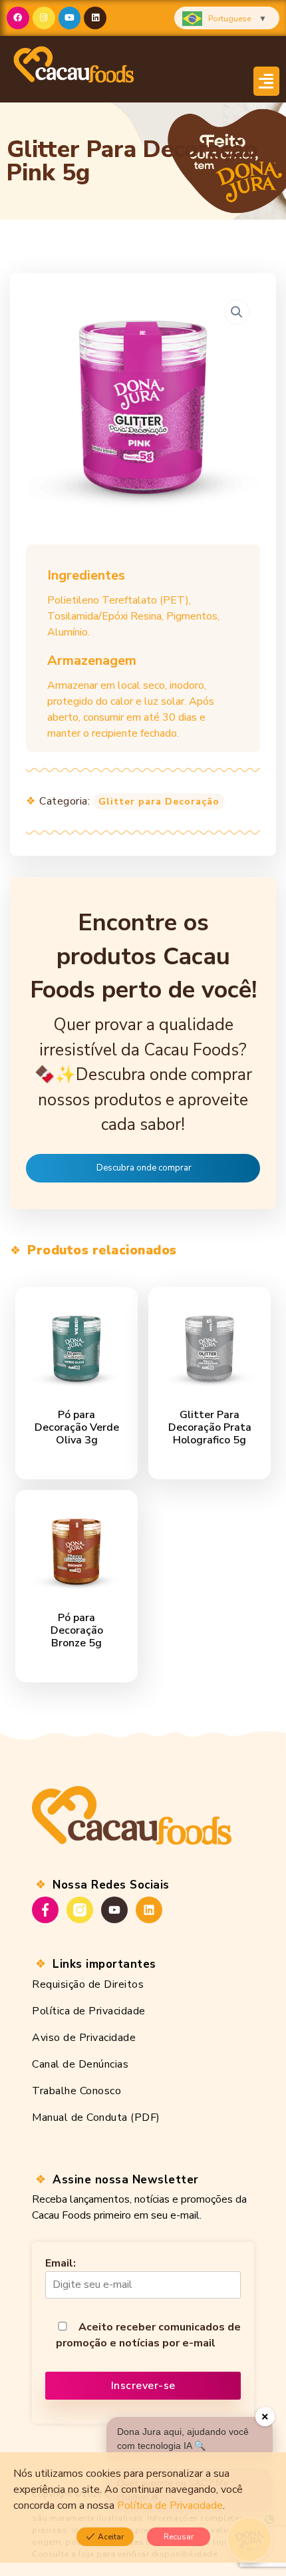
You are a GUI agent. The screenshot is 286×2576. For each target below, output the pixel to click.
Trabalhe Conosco (76, 2091)
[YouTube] (114, 1910)
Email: (61, 2263)
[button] (267, 82)
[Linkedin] (95, 18)
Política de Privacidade (89, 2011)
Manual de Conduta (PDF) (96, 2117)
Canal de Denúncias (80, 2064)
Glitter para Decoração (159, 802)
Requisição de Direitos (88, 1984)
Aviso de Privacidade (84, 2038)
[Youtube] (70, 18)
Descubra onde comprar (144, 1168)
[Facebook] (18, 18)
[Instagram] (44, 18)
